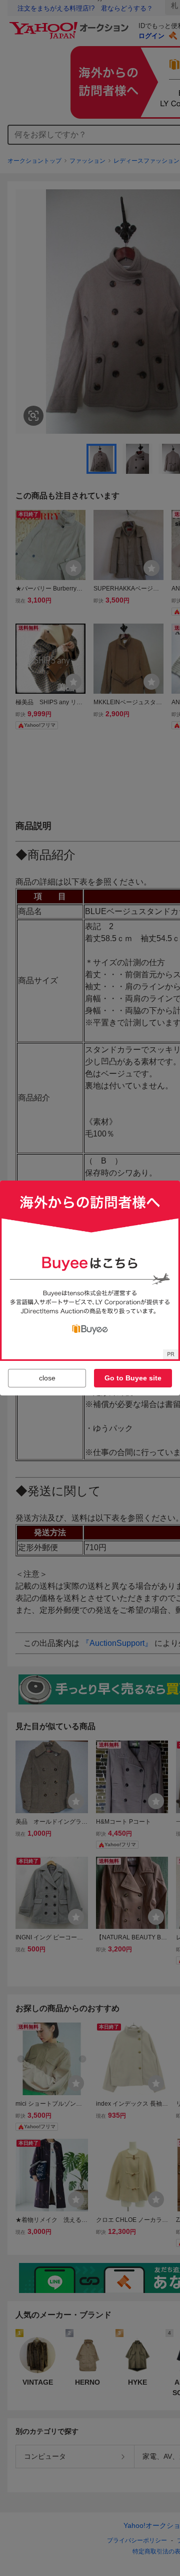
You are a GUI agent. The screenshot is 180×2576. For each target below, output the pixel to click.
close (47, 1378)
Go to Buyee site (133, 1378)
